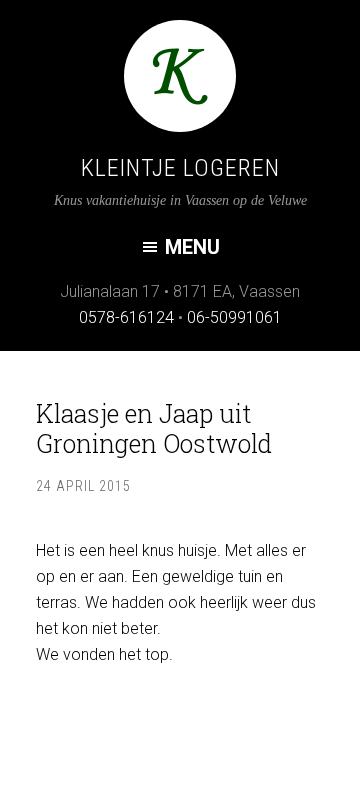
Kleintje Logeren (180, 168)
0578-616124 (126, 317)
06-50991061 (234, 317)
